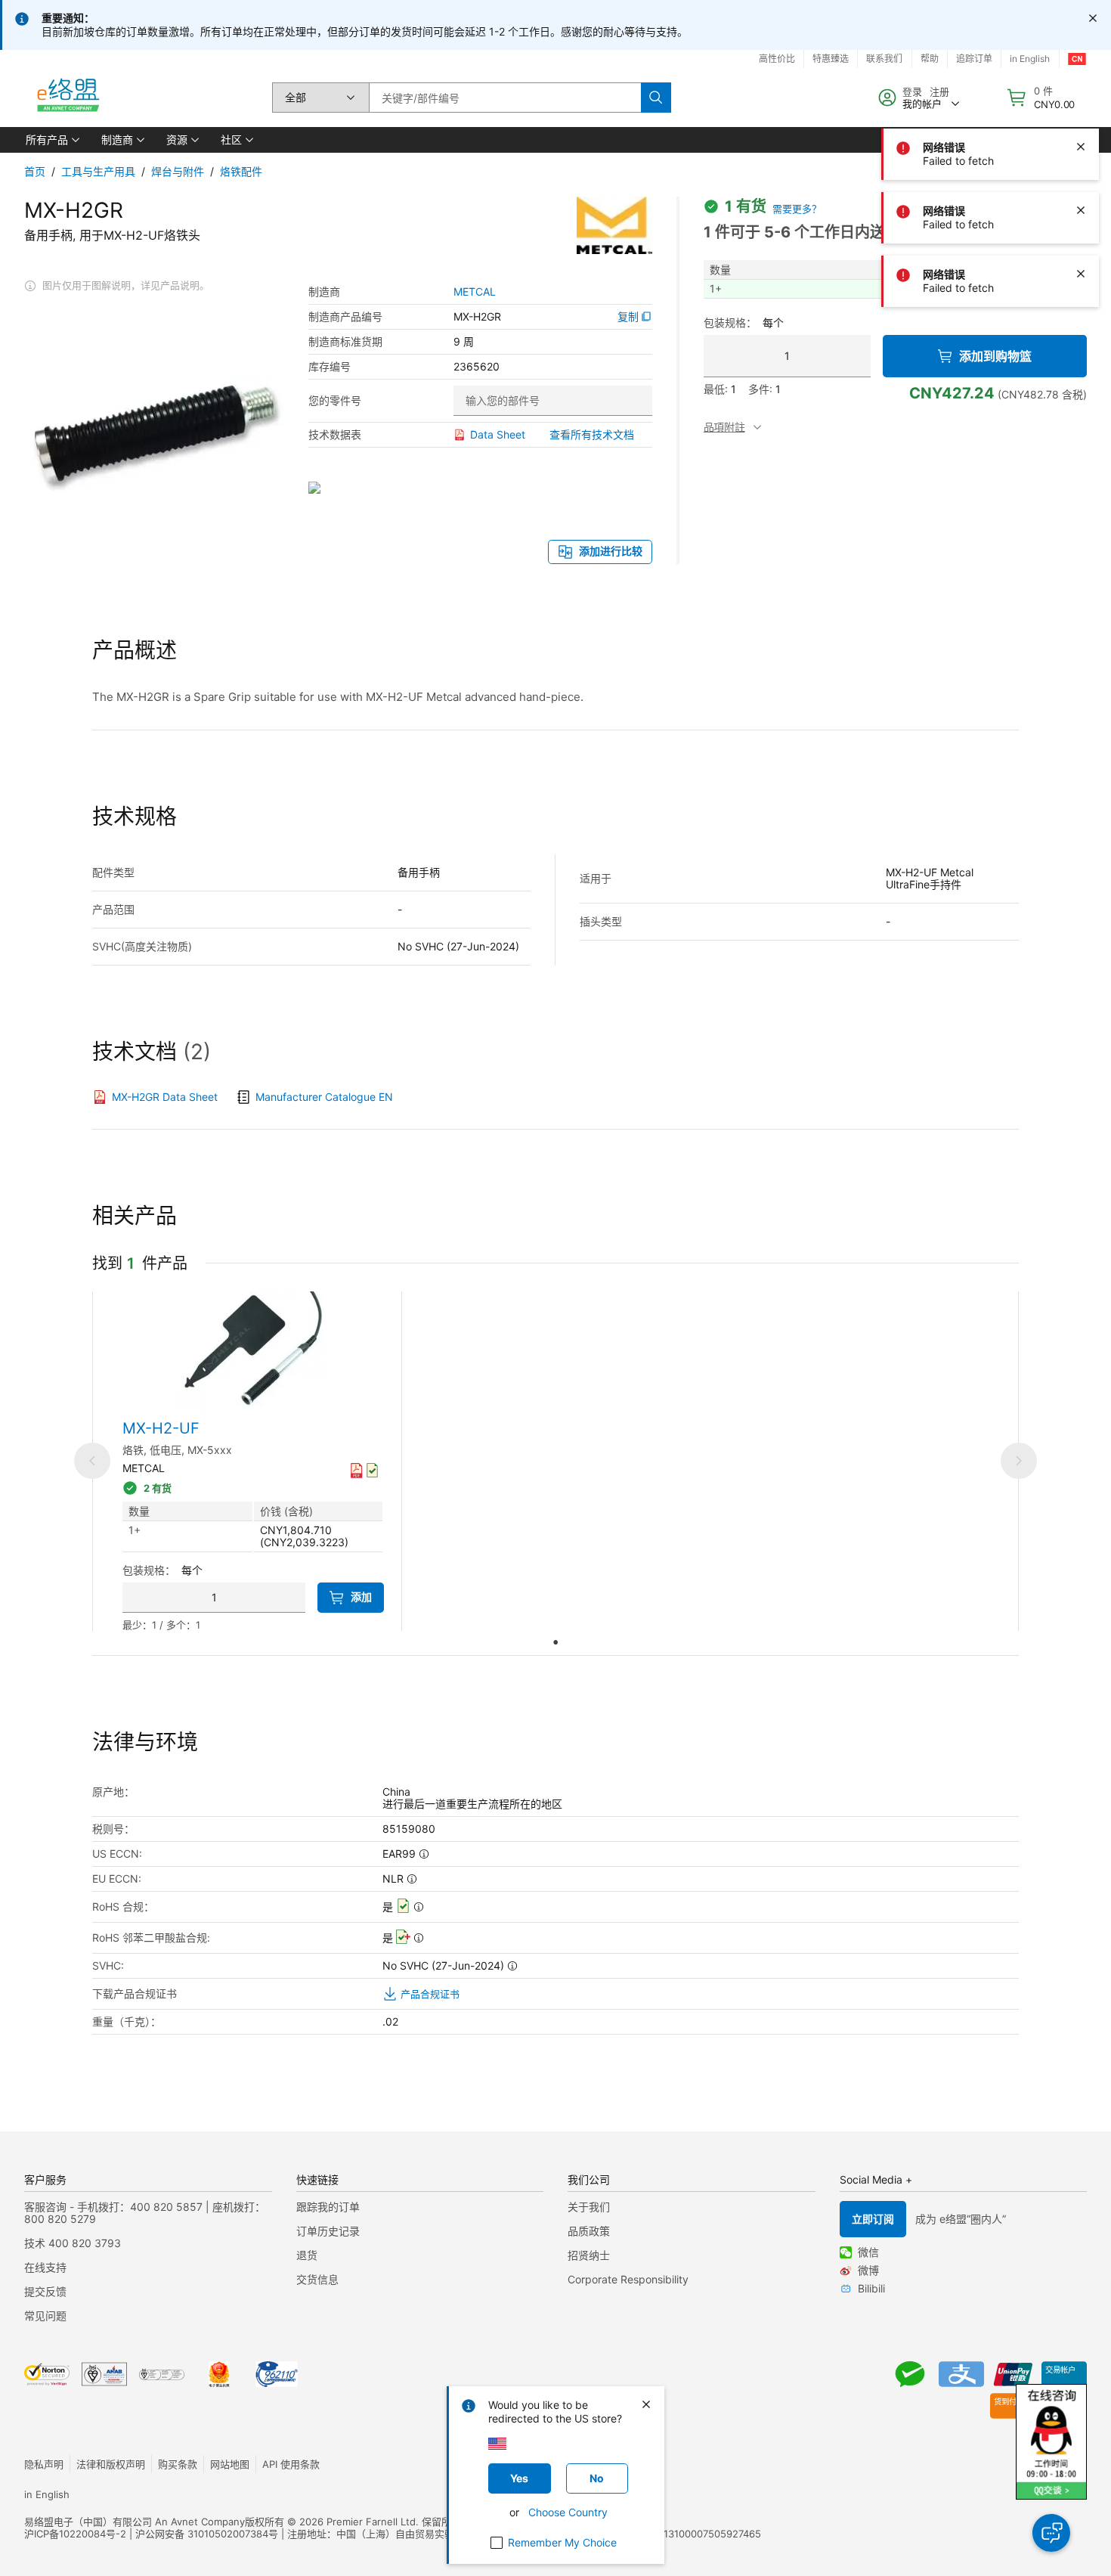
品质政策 (589, 2231)
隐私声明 (44, 2464)
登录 (912, 91)
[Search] (656, 98)
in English (1030, 59)
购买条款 (178, 2464)
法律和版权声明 (111, 2464)
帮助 (930, 59)
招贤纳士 (589, 2255)
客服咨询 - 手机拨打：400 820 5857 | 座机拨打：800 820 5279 (145, 2213)
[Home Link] (67, 98)
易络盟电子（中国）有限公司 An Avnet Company (135, 2522)
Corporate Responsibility (628, 2279)
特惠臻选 (831, 59)
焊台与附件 (178, 171)
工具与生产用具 (98, 171)
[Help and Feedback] (1051, 2533)
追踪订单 (974, 59)
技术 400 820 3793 (73, 2243)
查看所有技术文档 (592, 434)
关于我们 (589, 2207)
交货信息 (317, 2279)
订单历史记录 (328, 2231)
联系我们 (884, 59)
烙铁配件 (241, 171)
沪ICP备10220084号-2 (75, 2534)
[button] (51, 140)
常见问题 (45, 2316)
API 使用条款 (291, 2464)
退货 (307, 2255)
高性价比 (777, 59)
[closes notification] (1093, 18)
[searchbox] (505, 98)
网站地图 (230, 2464)
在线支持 (45, 2267)
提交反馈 (45, 2291)
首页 (35, 171)
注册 (939, 91)
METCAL (475, 292)
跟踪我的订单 (328, 2207)
